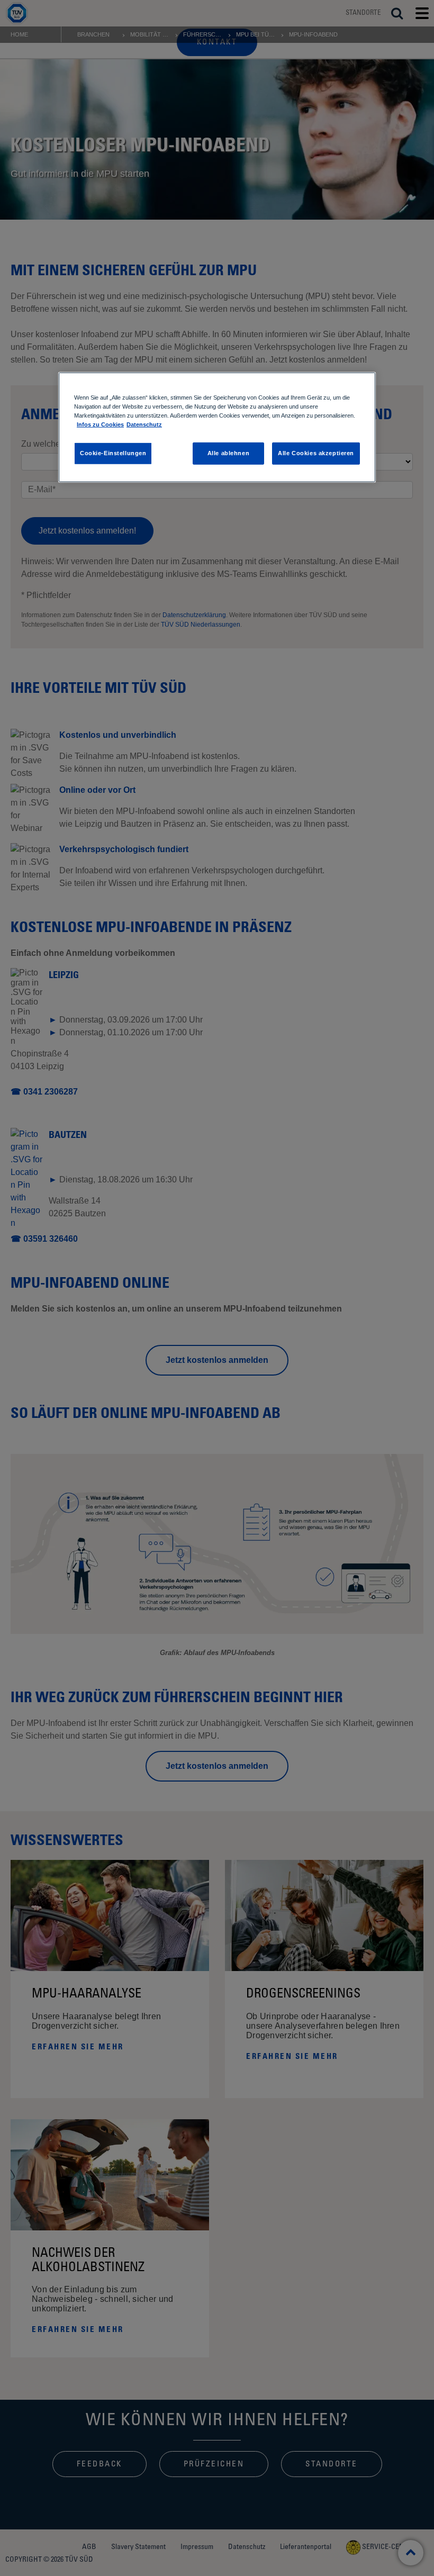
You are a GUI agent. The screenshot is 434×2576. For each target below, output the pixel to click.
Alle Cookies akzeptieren (316, 453)
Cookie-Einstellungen (113, 453)
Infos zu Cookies (100, 424)
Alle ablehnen (228, 453)
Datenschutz (144, 424)
